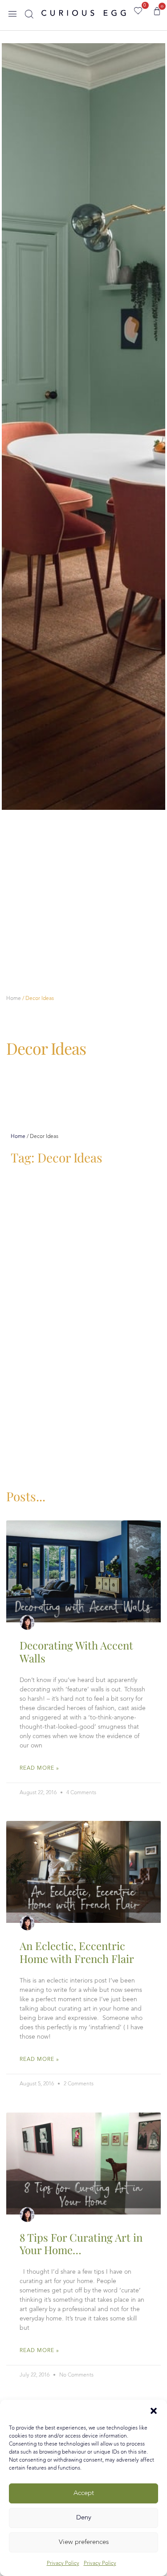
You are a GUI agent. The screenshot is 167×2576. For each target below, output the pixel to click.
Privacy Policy (63, 2564)
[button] (154, 2411)
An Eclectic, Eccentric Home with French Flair (77, 1952)
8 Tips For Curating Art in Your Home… (81, 2244)
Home (14, 999)
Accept (84, 2493)
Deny (84, 2518)
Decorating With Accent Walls (76, 1652)
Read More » (39, 1768)
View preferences (84, 2542)
